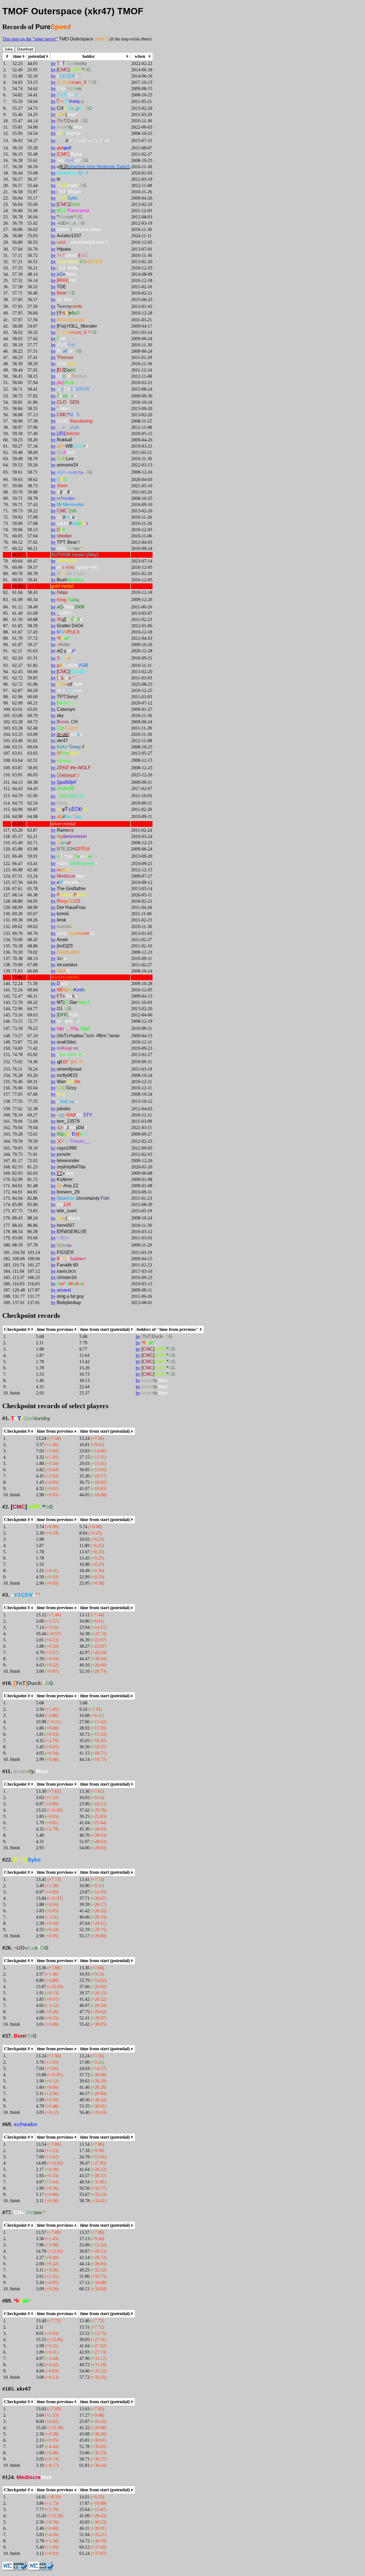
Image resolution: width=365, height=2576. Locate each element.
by (53, 63)
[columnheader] (19, 56)
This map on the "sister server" (30, 39)
